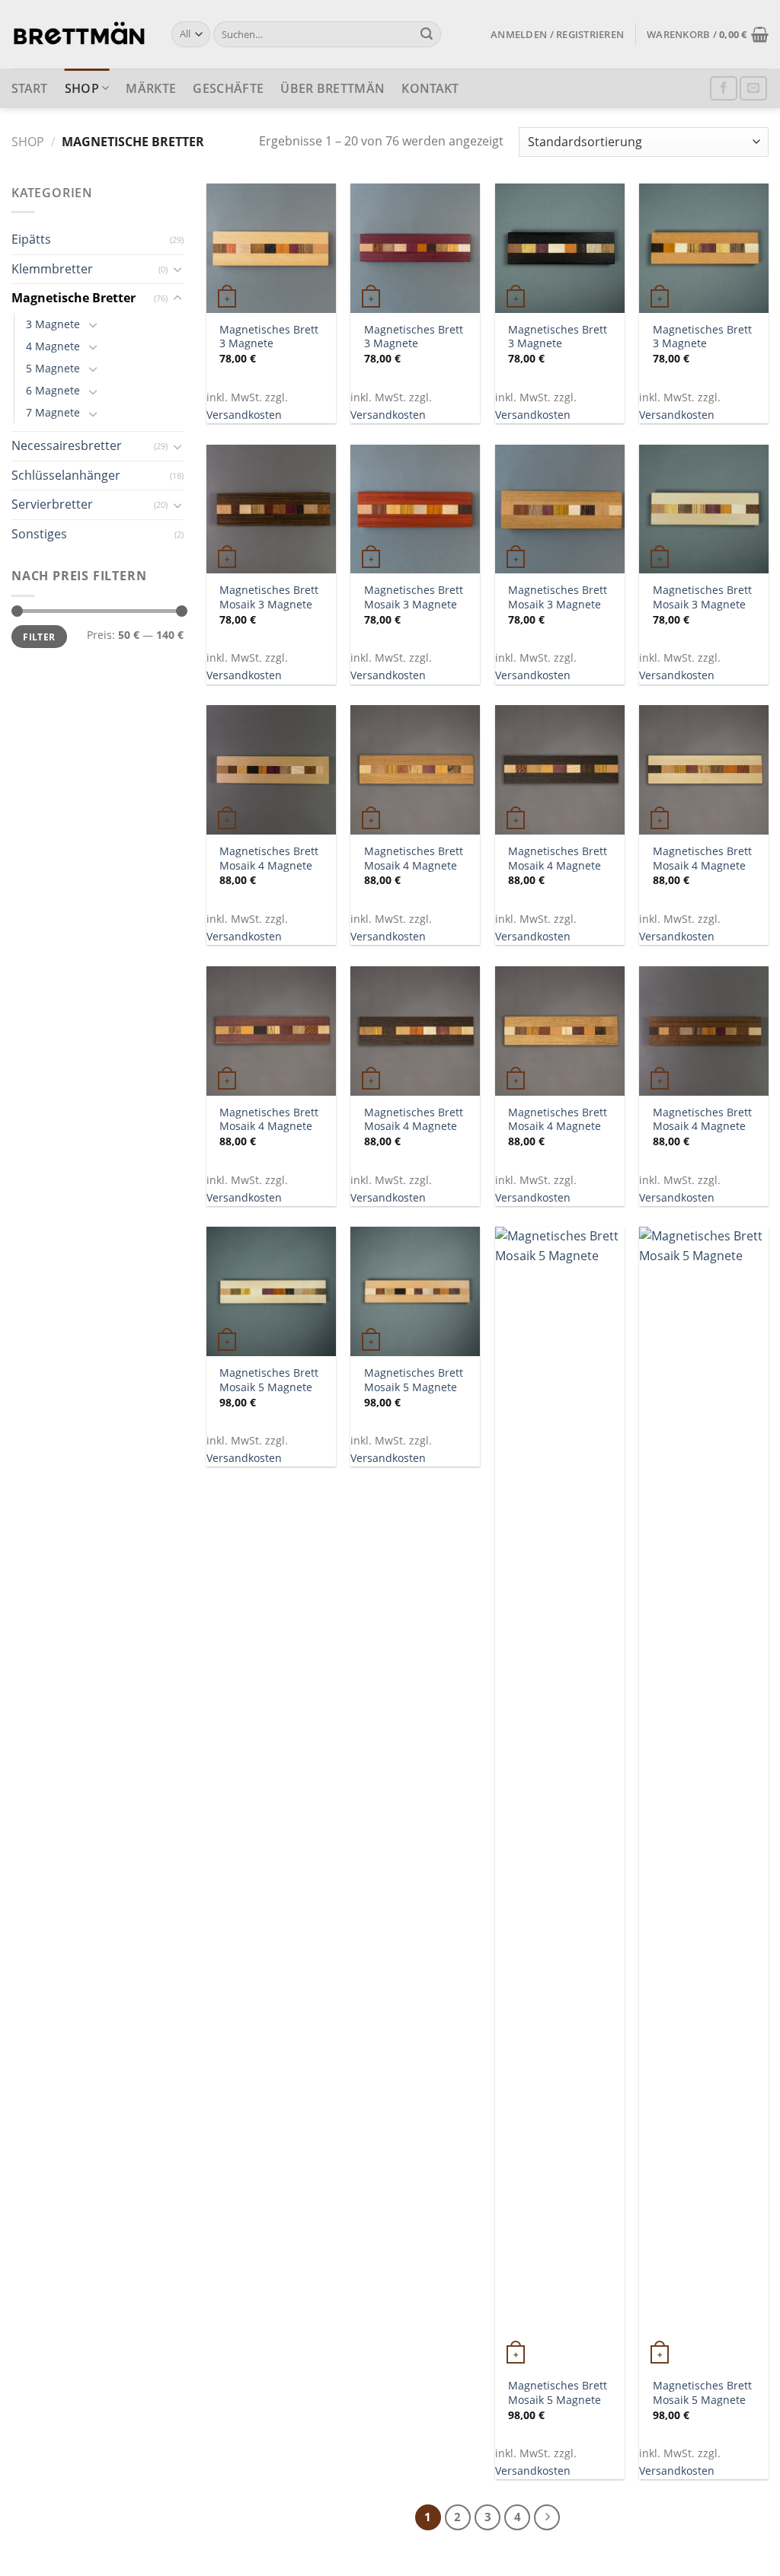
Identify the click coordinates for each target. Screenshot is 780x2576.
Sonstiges (39, 534)
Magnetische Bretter (74, 298)
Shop (82, 88)
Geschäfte (228, 88)
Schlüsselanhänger (66, 475)
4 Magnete (53, 346)
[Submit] (427, 34)
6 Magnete (53, 390)
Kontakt (430, 88)
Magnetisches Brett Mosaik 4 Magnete (269, 859)
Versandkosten (244, 415)
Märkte (151, 88)
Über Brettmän (332, 88)
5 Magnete (53, 368)
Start (30, 88)
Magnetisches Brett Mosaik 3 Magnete (269, 597)
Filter (39, 637)
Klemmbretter (52, 269)
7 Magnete (53, 412)
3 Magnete (53, 324)
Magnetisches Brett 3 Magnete (269, 337)
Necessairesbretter (67, 445)
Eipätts (31, 239)
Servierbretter (52, 504)
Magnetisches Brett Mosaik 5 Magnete (269, 1380)
